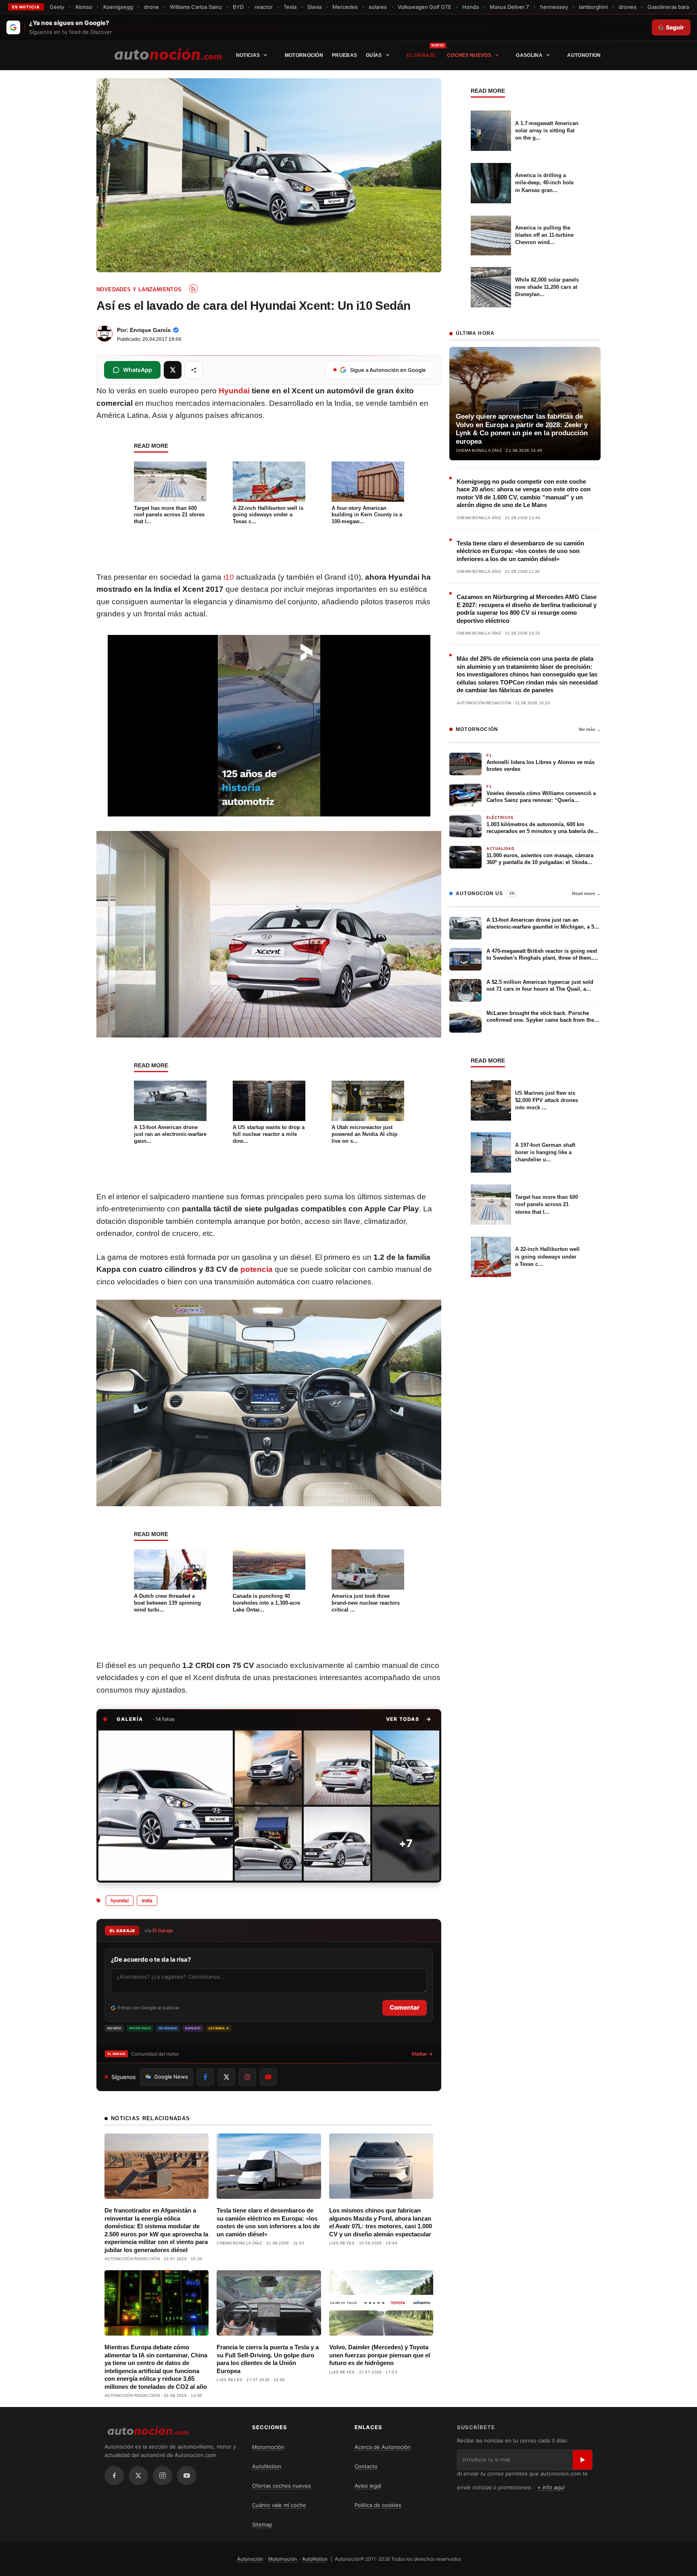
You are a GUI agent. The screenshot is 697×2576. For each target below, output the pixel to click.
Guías (374, 55)
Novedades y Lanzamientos (139, 289)
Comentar (405, 2007)
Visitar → (422, 2054)
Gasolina (529, 55)
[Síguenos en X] (226, 2077)
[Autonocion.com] (168, 54)
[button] (409, 1719)
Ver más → (590, 729)
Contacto (366, 2466)
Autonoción (250, 2559)
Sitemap (262, 2524)
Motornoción (304, 55)
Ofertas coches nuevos (282, 2486)
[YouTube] (187, 2476)
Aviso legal (368, 2486)
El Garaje (421, 55)
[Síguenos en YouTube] (268, 2077)
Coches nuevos (469, 55)
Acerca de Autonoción (383, 2447)
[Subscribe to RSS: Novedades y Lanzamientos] (193, 288)
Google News (171, 2077)
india (147, 1901)
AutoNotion (584, 55)
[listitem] (166, 1806)
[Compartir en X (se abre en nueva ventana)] (173, 370)
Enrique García (150, 330)
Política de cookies (378, 2505)
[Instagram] (163, 2476)
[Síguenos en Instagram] (247, 2077)
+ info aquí (551, 2487)
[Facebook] (114, 2476)
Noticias (248, 55)
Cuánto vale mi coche (279, 2505)
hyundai (120, 1901)
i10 (229, 577)
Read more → (586, 893)
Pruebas (344, 55)
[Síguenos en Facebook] (205, 2077)
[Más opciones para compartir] (194, 370)
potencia (257, 1269)
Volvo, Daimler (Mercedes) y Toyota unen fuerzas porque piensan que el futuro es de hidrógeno (380, 2355)
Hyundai (234, 391)
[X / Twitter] (138, 2476)
